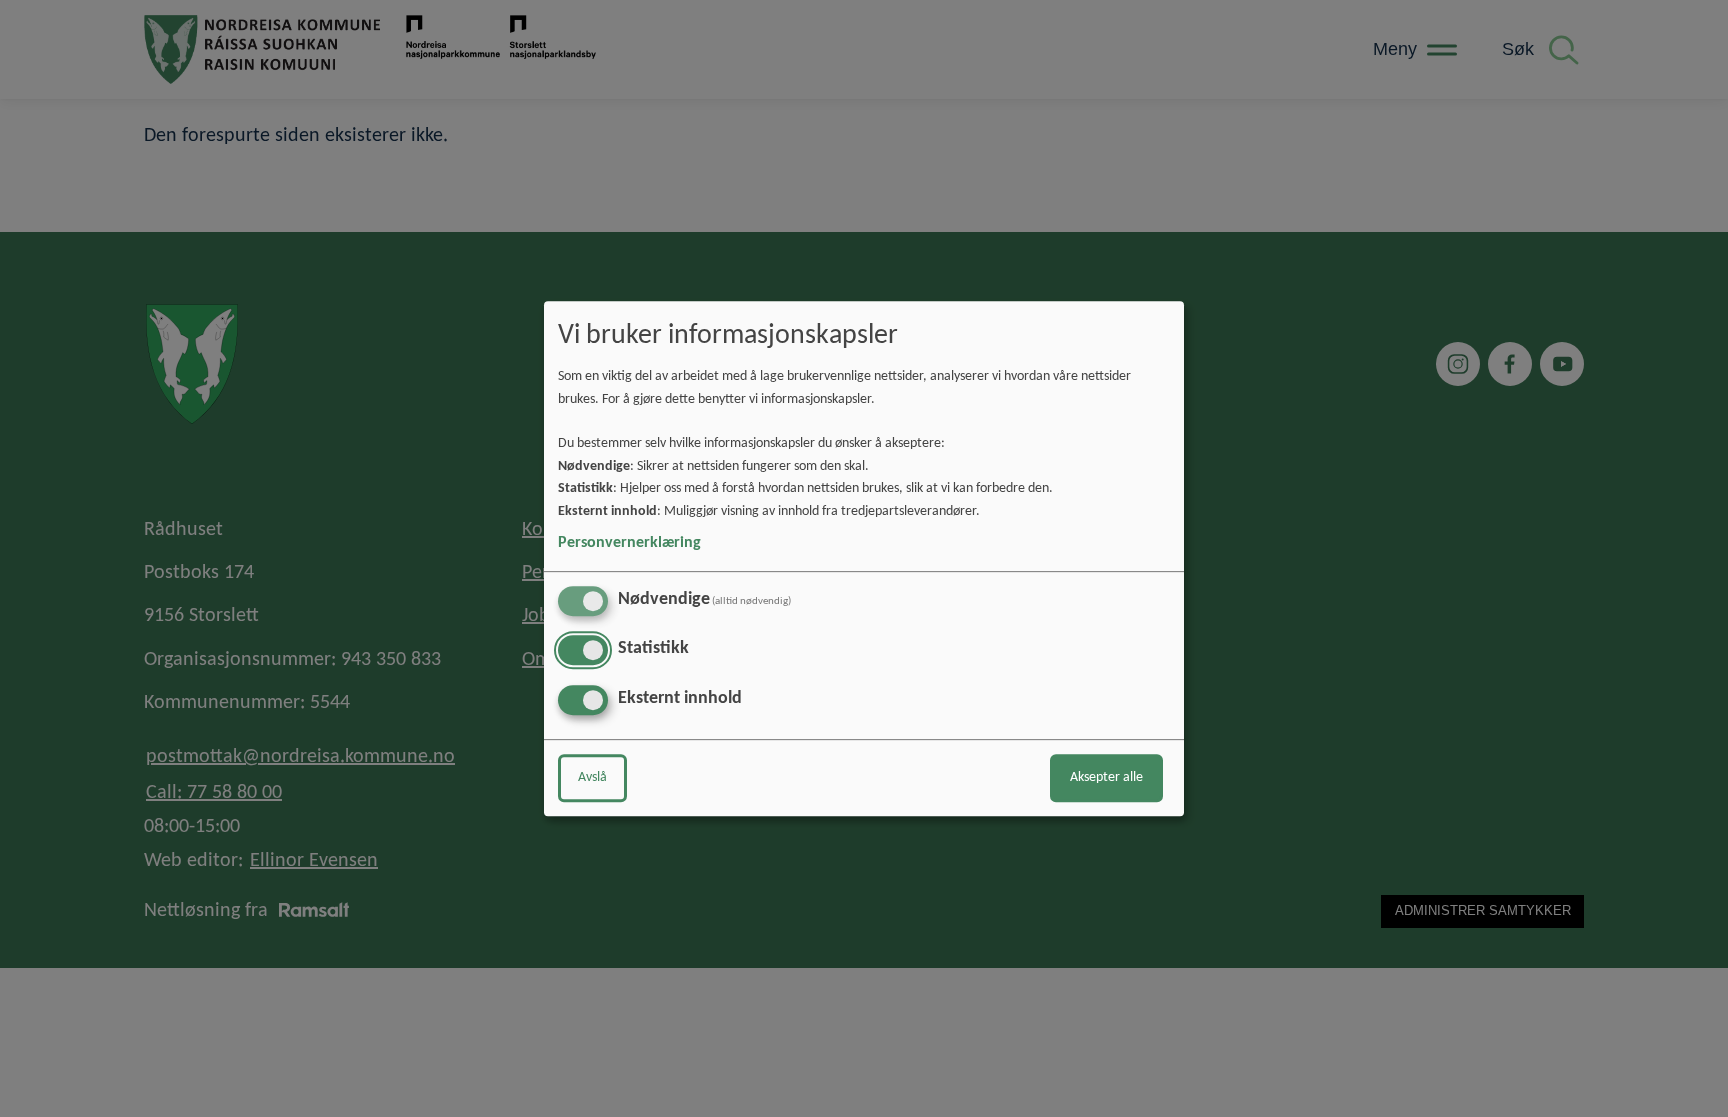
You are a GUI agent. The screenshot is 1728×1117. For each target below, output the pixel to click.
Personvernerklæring (629, 543)
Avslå (592, 777)
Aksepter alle (1106, 777)
